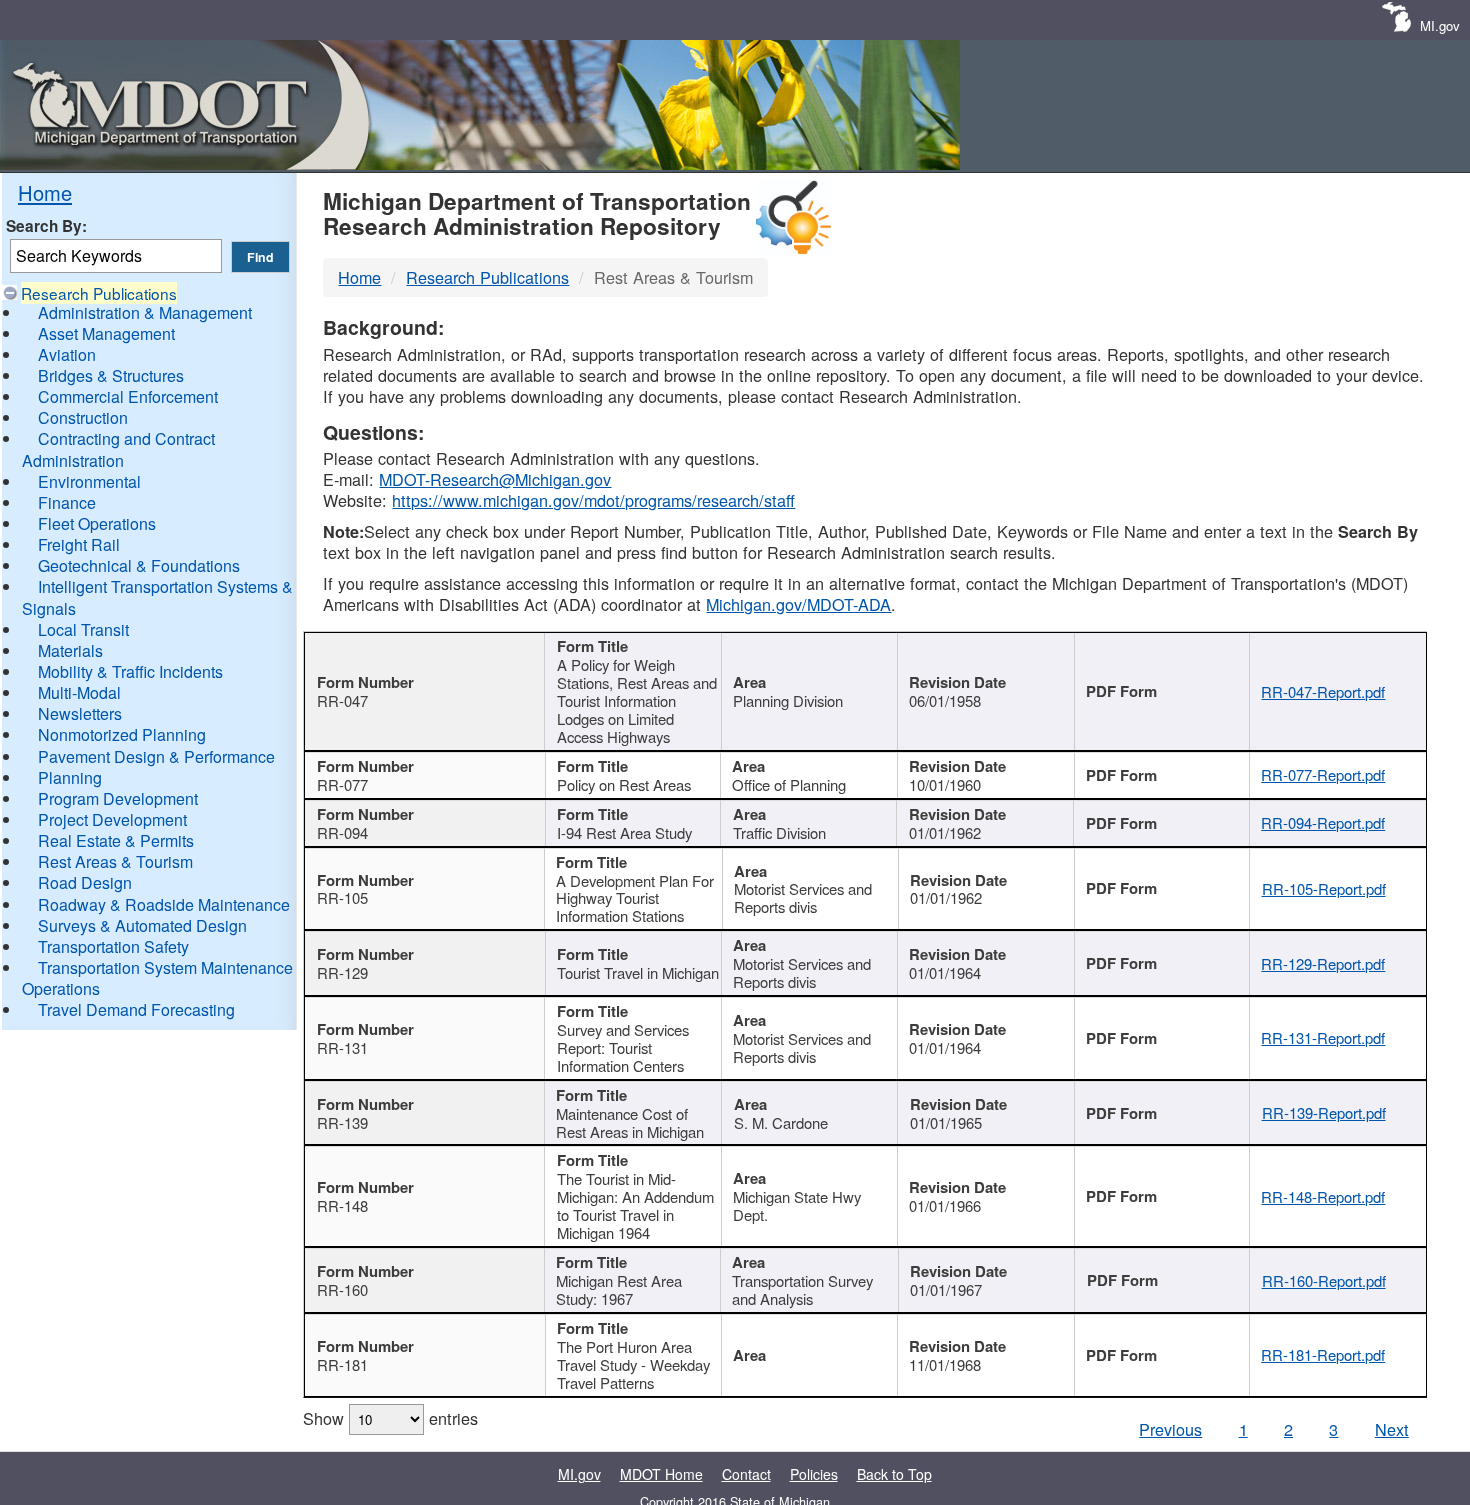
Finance (67, 502)
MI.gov (1440, 25)
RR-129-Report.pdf (1323, 963)
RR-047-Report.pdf (1323, 691)
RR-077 (342, 784)
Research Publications (99, 293)
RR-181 (342, 1364)
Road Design (85, 882)
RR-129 (342, 972)
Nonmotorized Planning (122, 734)
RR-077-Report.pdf (1323, 774)
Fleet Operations (97, 523)
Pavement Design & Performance (156, 756)
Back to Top (894, 1474)
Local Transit (83, 629)
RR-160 (342, 1289)
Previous (1170, 1429)
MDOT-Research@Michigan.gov (495, 479)
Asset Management (106, 333)
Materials (70, 650)
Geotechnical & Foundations (139, 565)
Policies (814, 1474)
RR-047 (342, 700)
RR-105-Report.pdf (1324, 888)
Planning (70, 777)
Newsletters (80, 713)
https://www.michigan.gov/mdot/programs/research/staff (593, 500)
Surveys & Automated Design (142, 925)
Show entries (390, 1418)
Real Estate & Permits (116, 840)
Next (1392, 1429)
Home (45, 192)
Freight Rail (79, 544)
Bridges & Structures (111, 375)
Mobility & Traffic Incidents (130, 671)
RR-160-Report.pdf (1324, 1280)
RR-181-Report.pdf (1323, 1354)
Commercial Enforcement (128, 396)
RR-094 (342, 832)
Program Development (118, 798)
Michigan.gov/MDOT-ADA (798, 604)
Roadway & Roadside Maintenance (164, 904)
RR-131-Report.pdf (1323, 1037)
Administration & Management (145, 312)
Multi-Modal (79, 692)
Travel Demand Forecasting (136, 1009)
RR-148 (342, 1205)
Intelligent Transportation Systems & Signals (157, 597)
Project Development (112, 819)
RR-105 (342, 897)
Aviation (67, 354)
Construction (83, 417)
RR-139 (342, 1122)
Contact (746, 1474)
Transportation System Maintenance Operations (157, 978)
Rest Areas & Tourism (115, 861)
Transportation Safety (113, 946)
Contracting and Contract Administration (118, 449)
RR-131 (342, 1047)
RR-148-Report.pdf (1323, 1196)
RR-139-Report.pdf (1324, 1112)
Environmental (89, 481)
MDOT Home (661, 1474)
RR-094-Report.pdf (1323, 822)
